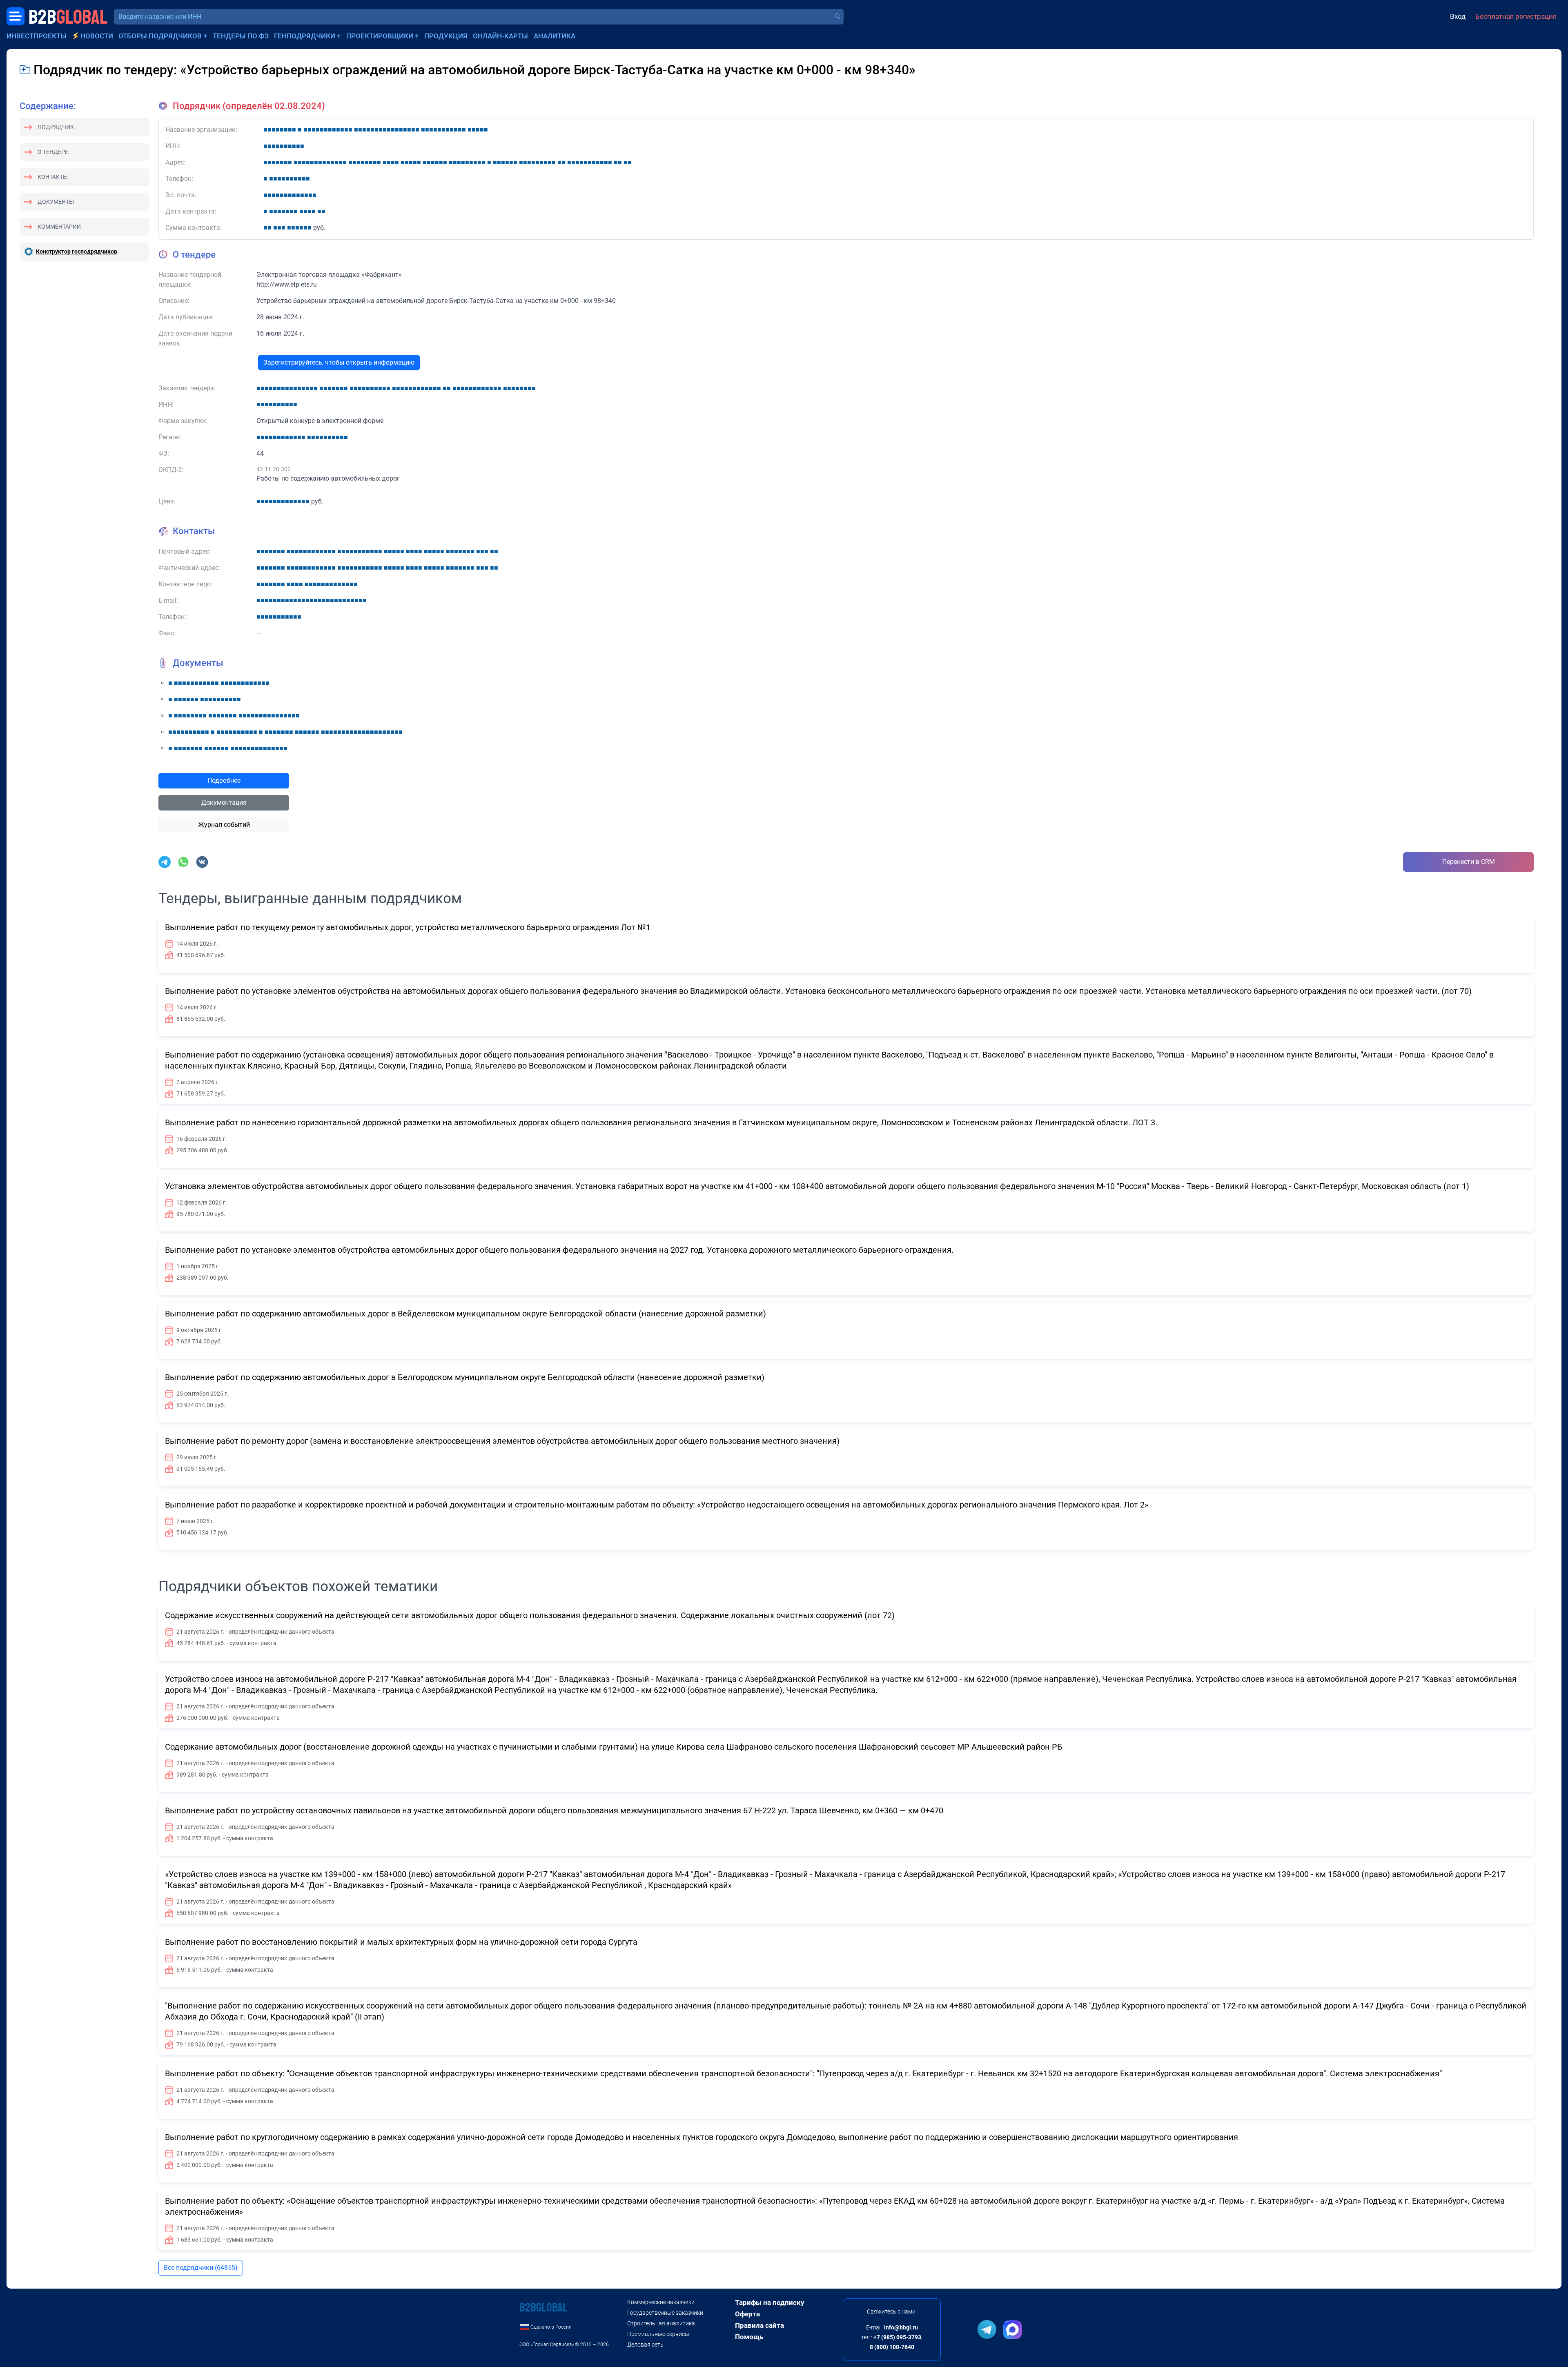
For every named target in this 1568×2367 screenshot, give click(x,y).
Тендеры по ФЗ (241, 36)
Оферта (747, 2314)
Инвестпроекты (37, 36)
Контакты (53, 177)
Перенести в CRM (1469, 862)
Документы (56, 202)
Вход (1458, 16)
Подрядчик (56, 127)
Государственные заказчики (665, 2313)
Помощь (749, 2337)
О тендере (53, 152)
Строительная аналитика (661, 2323)
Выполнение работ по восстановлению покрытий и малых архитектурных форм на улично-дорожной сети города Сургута (401, 1942)
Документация (224, 803)
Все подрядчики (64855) (201, 2268)
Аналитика (555, 36)
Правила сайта (759, 2325)
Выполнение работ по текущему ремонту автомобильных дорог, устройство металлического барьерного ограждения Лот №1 (408, 927)
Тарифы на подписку (770, 2302)
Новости (97, 36)
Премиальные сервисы (658, 2334)
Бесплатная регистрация (1516, 16)
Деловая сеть (645, 2345)
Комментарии (59, 227)
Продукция (446, 36)
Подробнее (224, 780)
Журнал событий (224, 825)
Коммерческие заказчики (661, 2302)
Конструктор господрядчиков (77, 252)
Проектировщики (380, 36)
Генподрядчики (305, 36)
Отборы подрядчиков (160, 36)
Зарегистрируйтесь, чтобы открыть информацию (339, 362)
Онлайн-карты (500, 36)
